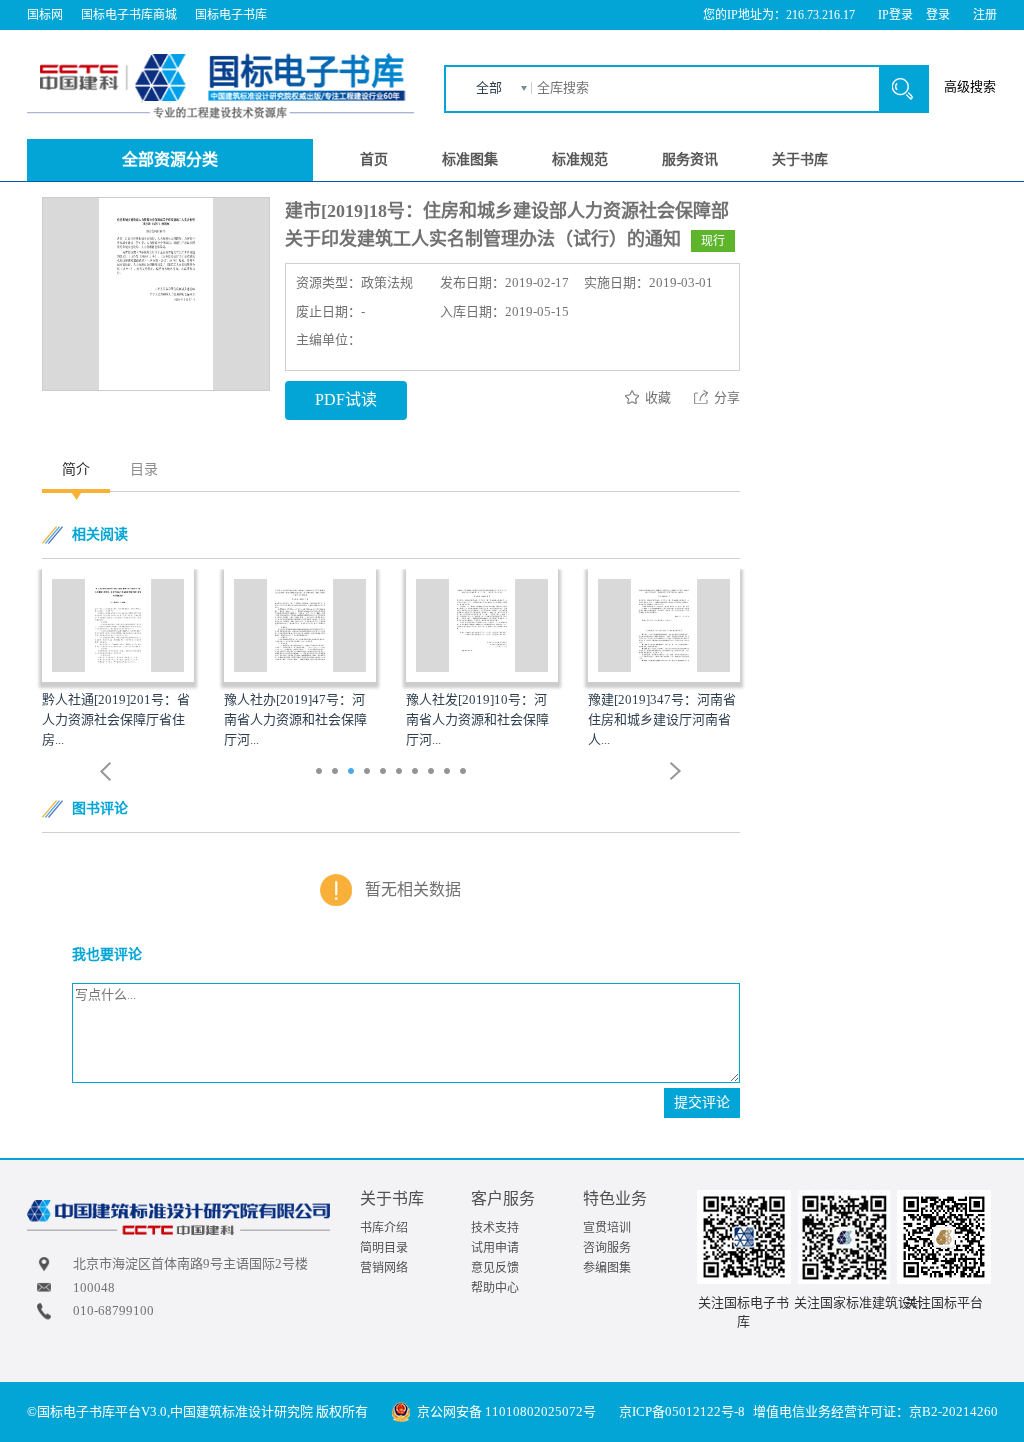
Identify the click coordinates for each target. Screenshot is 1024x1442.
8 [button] (433, 773)
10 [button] (465, 773)
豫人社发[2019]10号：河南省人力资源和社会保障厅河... (477, 719)
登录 (938, 15)
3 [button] (353, 773)
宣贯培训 (607, 1228)
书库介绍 (384, 1228)
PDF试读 (346, 399)
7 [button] (417, 773)
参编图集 (607, 1268)
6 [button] (401, 773)
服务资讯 (690, 159)
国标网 (45, 15)
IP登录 (895, 15)
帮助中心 (495, 1288)
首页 (374, 159)
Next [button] (676, 771)
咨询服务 (607, 1248)
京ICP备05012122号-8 (682, 1411)
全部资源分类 (170, 159)
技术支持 (495, 1228)
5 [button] (385, 773)
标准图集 (470, 159)
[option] (118, 660)
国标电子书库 (231, 15)
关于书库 (800, 159)
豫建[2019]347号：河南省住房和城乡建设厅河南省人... (662, 719)
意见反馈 (495, 1268)
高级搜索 (970, 86)
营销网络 (384, 1268)
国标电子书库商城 (129, 15)
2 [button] (337, 773)
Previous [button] (106, 771)
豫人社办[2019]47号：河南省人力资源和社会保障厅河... (295, 719)
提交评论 (702, 1102)
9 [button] (449, 773)
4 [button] (369, 773)
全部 (489, 87)
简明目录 (384, 1248)
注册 (985, 15)
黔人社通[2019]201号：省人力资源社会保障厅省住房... (116, 719)
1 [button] (321, 773)
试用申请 (495, 1248)
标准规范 (580, 159)
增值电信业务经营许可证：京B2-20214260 (875, 1411)
